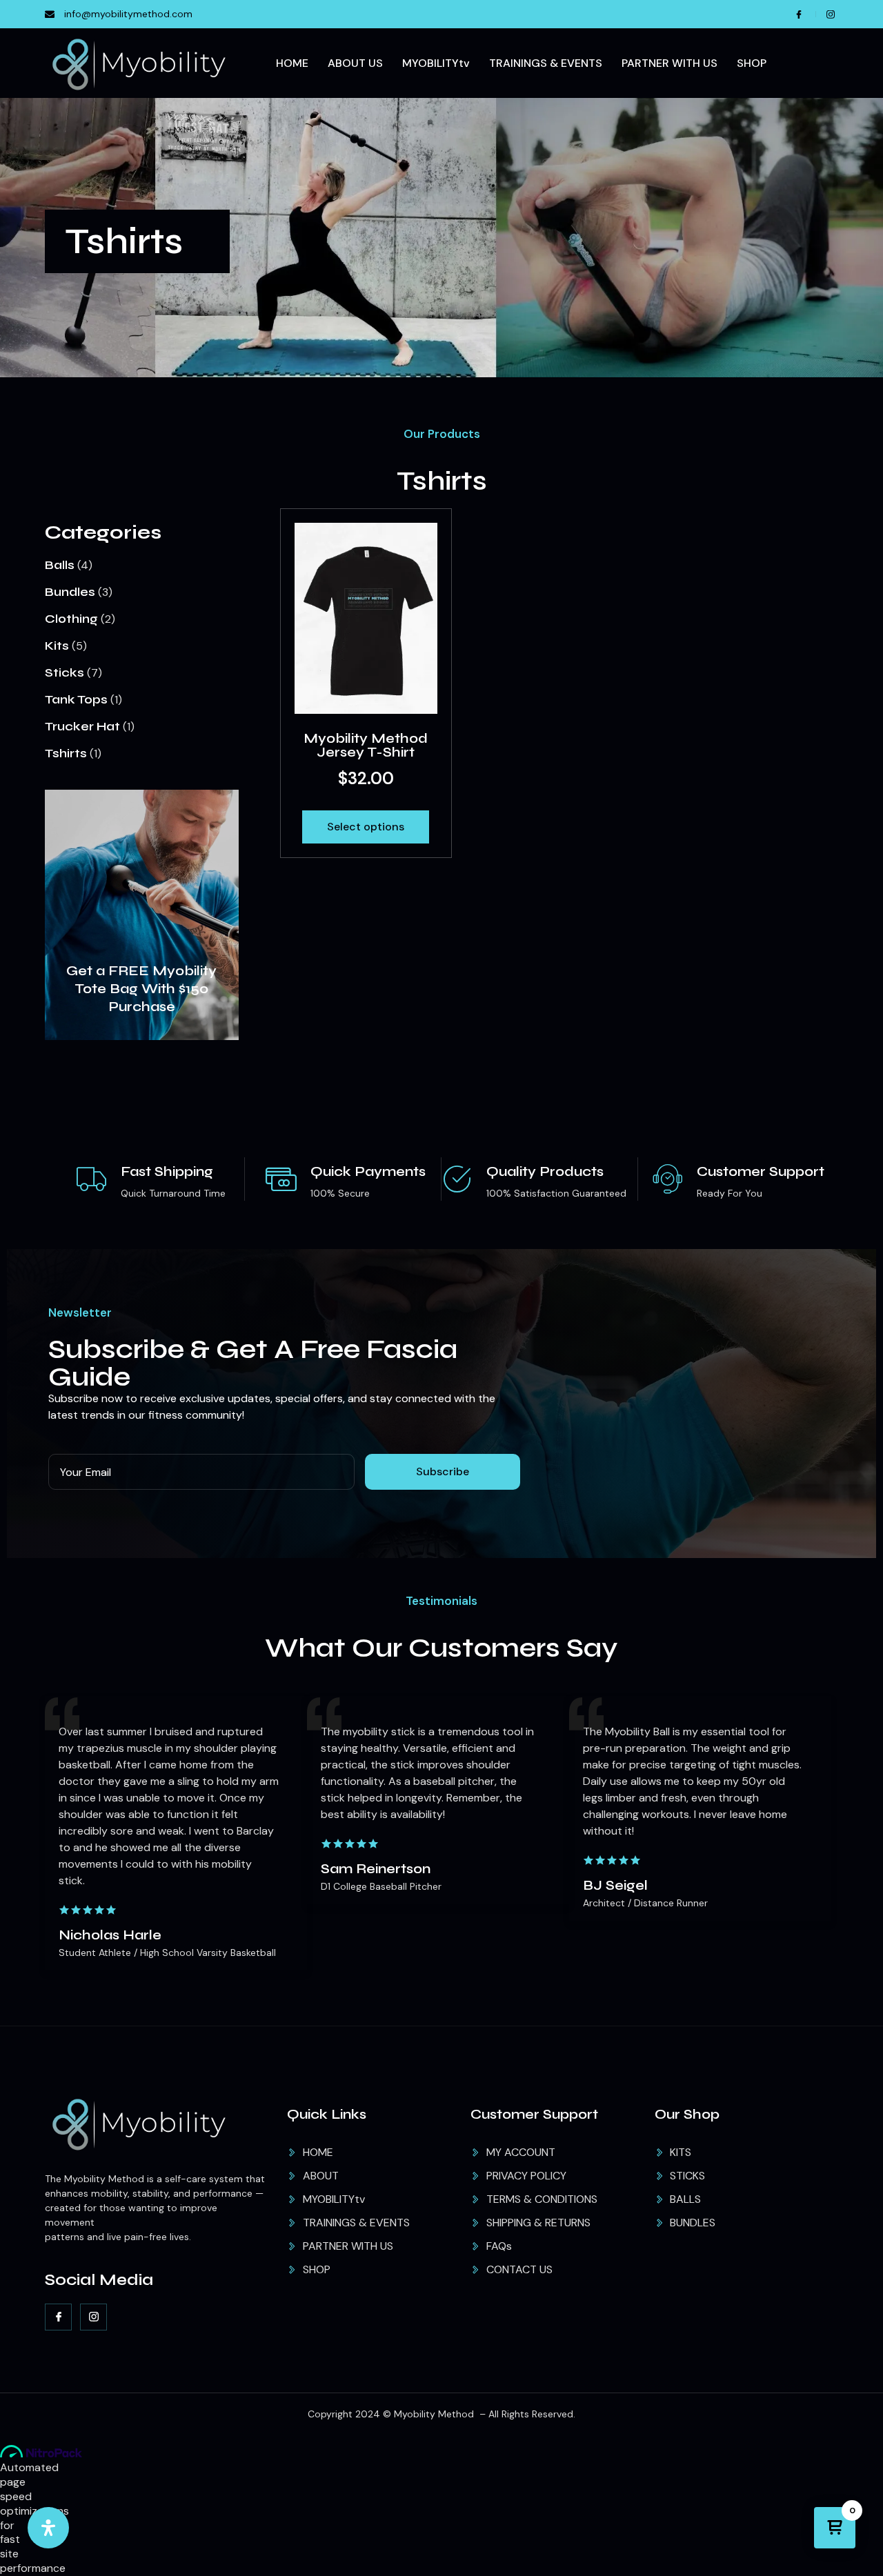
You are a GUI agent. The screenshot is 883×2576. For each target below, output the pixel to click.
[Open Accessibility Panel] (48, 2528)
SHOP (752, 63)
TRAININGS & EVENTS (546, 63)
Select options (366, 827)
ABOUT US (355, 63)
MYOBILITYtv (436, 63)
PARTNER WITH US (669, 63)
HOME (292, 63)
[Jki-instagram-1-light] (93, 2317)
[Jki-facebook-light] (58, 2317)
